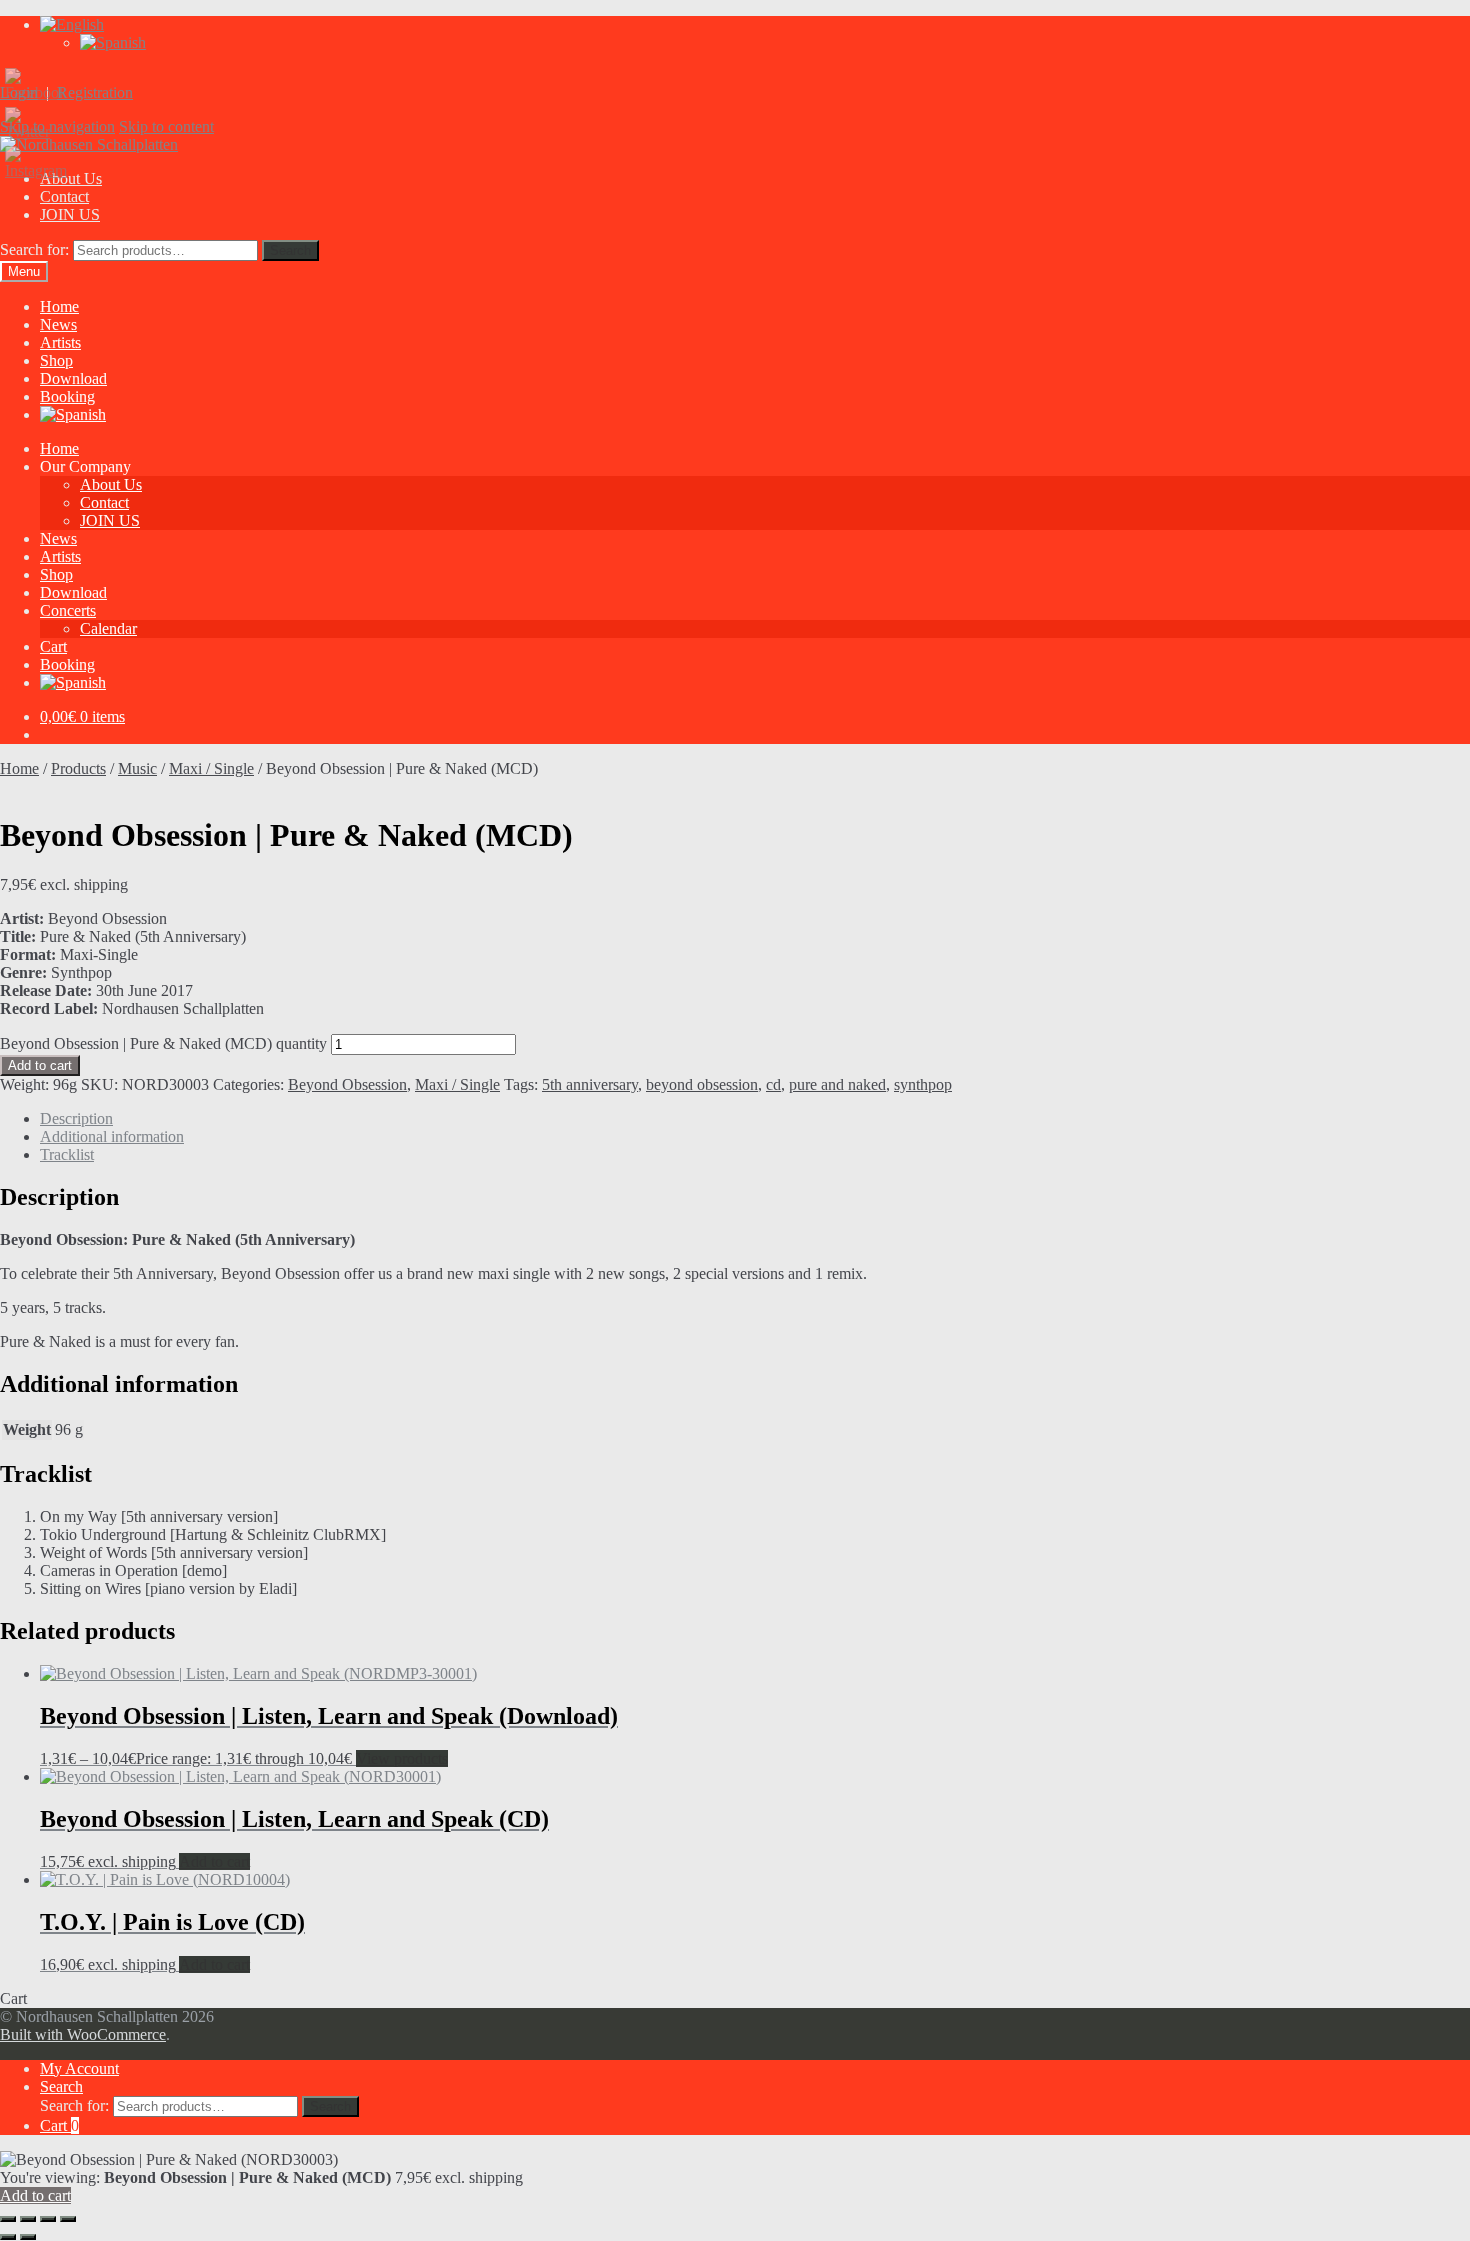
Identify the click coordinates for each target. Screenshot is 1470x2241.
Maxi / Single (211, 768)
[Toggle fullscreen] (28, 2219)
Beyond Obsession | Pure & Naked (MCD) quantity (163, 1043)
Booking (67, 396)
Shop (56, 360)
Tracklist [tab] (67, 1154)
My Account (79, 2068)
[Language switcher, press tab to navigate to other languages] (72, 24)
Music (137, 768)
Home (59, 306)
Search (290, 250)
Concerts (68, 610)
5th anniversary (590, 1084)
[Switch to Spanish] (113, 42)
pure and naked (837, 1084)
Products (78, 768)
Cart (53, 646)
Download (73, 378)
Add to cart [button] (214, 1861)
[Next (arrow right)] (28, 2237)
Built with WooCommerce (83, 2034)
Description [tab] (76, 1118)
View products (402, 1758)
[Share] (48, 2219)
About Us (111, 484)
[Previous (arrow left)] (8, 2237)
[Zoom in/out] (8, 2219)
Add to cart (40, 1065)
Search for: (34, 249)
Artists (60, 342)
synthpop (923, 1084)
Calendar (108, 628)
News (58, 324)
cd (773, 1084)
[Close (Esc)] (68, 2219)
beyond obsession (702, 1084)
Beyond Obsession (347, 1084)
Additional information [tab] (112, 1136)
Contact (64, 196)
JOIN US (70, 214)
